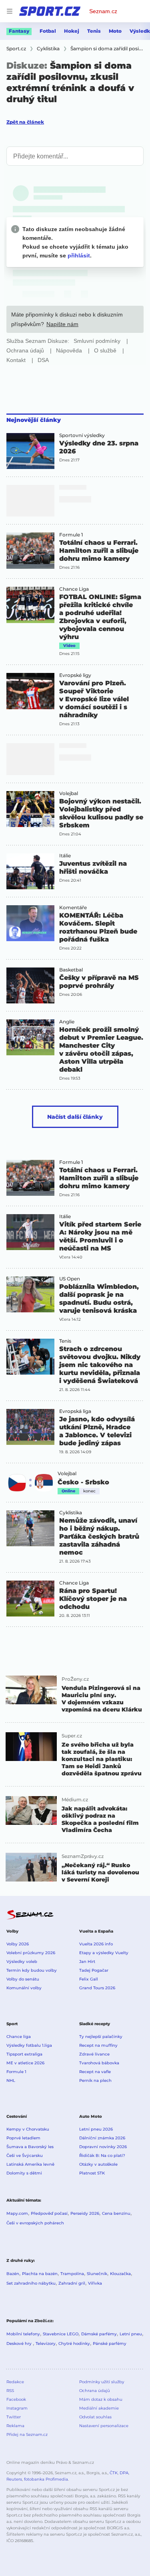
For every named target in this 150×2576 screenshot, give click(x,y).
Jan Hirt (87, 1962)
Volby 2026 (18, 1944)
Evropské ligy (75, 675)
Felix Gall (89, 1979)
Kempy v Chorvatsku (28, 2129)
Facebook (16, 2399)
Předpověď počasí (49, 2213)
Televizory (46, 2344)
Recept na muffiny (98, 2045)
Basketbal (71, 970)
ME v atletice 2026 (25, 2063)
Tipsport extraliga (24, 2054)
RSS (10, 2391)
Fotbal (48, 31)
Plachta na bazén (40, 2274)
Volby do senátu (23, 1979)
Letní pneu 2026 (96, 2129)
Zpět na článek (25, 122)
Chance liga (19, 2037)
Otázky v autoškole (98, 2164)
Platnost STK (92, 2173)
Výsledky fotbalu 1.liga (29, 2045)
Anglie (67, 1022)
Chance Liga (74, 589)
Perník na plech (95, 2080)
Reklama (15, 2426)
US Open (70, 1279)
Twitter (14, 2417)
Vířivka (95, 2283)
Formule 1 (71, 535)
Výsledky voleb (22, 1962)
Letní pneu (131, 2334)
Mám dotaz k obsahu (101, 2399)
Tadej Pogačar (94, 1970)
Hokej (72, 31)
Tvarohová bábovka (99, 2063)
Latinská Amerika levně (30, 2164)
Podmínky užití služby (102, 2382)
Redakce (15, 2382)
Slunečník (97, 2274)
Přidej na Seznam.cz (27, 2435)
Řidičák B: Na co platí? (102, 2156)
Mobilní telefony (23, 2334)
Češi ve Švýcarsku (25, 2156)
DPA (124, 2473)
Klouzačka (120, 2274)
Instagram (17, 2408)
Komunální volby (24, 1988)
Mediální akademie (99, 2408)
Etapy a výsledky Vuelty (104, 1953)
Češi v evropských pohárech (35, 2223)
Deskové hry (20, 2344)
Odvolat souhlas (95, 2417)
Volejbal (69, 793)
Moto (115, 31)
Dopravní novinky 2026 (103, 2147)
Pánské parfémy (110, 2344)
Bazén (13, 2274)
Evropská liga (75, 1411)
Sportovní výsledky (82, 435)
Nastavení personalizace (104, 2426)
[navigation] (10, 11)
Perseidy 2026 (85, 2213)
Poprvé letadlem (23, 2138)
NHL (11, 2080)
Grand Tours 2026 (97, 1988)
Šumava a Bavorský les (30, 2147)
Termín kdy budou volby (32, 1970)
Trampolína (72, 2274)
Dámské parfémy (99, 2334)
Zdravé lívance (94, 2054)
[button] (30, 451)
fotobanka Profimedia (46, 2479)
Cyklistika (71, 1513)
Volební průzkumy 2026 (31, 1953)
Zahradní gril (72, 2283)
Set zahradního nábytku (31, 2283)
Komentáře (73, 908)
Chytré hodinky (74, 2344)
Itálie (65, 856)
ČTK (114, 2473)
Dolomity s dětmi (24, 2173)
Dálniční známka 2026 (102, 2138)
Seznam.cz (103, 11)
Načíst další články (75, 1117)
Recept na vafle (95, 2072)
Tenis (94, 31)
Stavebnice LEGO (61, 2334)
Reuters (14, 2479)
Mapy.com (17, 2213)
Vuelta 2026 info (96, 1944)
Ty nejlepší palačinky (101, 2037)
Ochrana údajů (95, 2391)
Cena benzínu (116, 2213)
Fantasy (19, 31)
